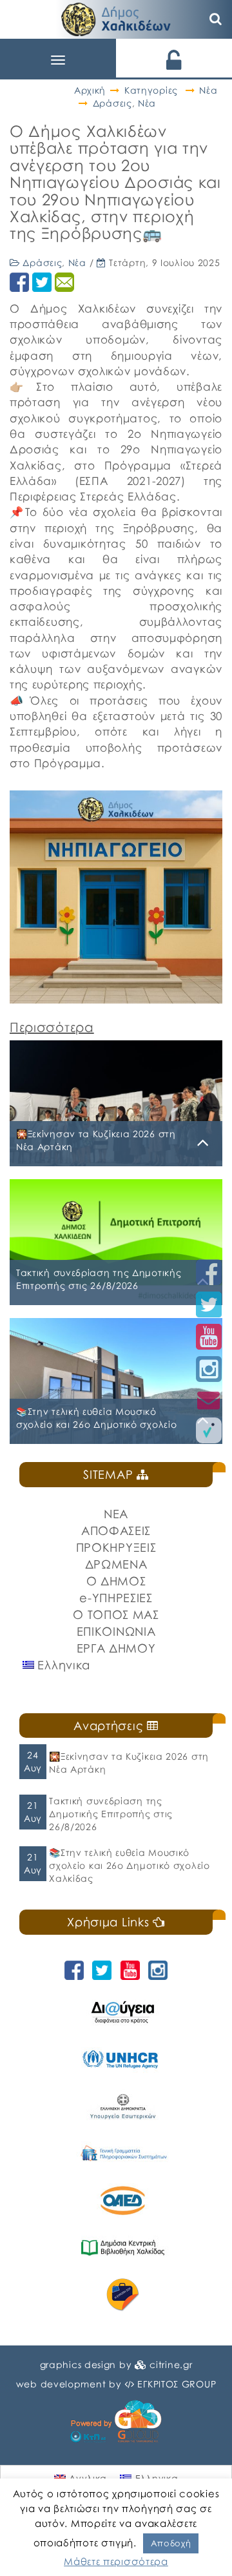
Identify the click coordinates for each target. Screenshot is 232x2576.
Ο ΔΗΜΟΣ (116, 1581)
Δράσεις (112, 103)
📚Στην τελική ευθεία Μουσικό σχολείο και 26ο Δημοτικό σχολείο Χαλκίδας (129, 1865)
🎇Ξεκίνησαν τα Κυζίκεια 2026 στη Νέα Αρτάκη (129, 1763)
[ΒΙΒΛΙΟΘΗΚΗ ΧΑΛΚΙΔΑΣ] (122, 2248)
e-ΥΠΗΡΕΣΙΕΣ (116, 1598)
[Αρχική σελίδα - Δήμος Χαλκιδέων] (116, 18)
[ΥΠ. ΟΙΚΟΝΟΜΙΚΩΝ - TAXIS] (122, 2153)
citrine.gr (171, 2365)
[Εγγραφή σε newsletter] (209, 1400)
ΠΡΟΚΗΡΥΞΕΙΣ (116, 1547)
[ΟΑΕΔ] (122, 2200)
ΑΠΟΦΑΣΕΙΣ (116, 1530)
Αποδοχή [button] (171, 2543)
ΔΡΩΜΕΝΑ (116, 1564)
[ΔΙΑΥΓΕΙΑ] (122, 2012)
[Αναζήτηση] (216, 19)
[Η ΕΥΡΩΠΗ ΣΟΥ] (122, 2295)
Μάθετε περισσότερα (116, 2561)
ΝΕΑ (116, 1514)
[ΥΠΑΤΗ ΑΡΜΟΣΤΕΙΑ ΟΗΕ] (122, 2059)
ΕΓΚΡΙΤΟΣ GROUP (177, 2384)
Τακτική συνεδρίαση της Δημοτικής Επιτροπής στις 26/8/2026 (111, 1814)
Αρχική (90, 90)
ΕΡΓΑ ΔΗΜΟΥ (116, 1648)
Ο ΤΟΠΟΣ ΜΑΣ (116, 1614)
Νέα (208, 90)
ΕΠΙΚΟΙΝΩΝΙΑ (116, 1631)
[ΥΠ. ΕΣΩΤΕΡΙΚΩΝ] (122, 2106)
